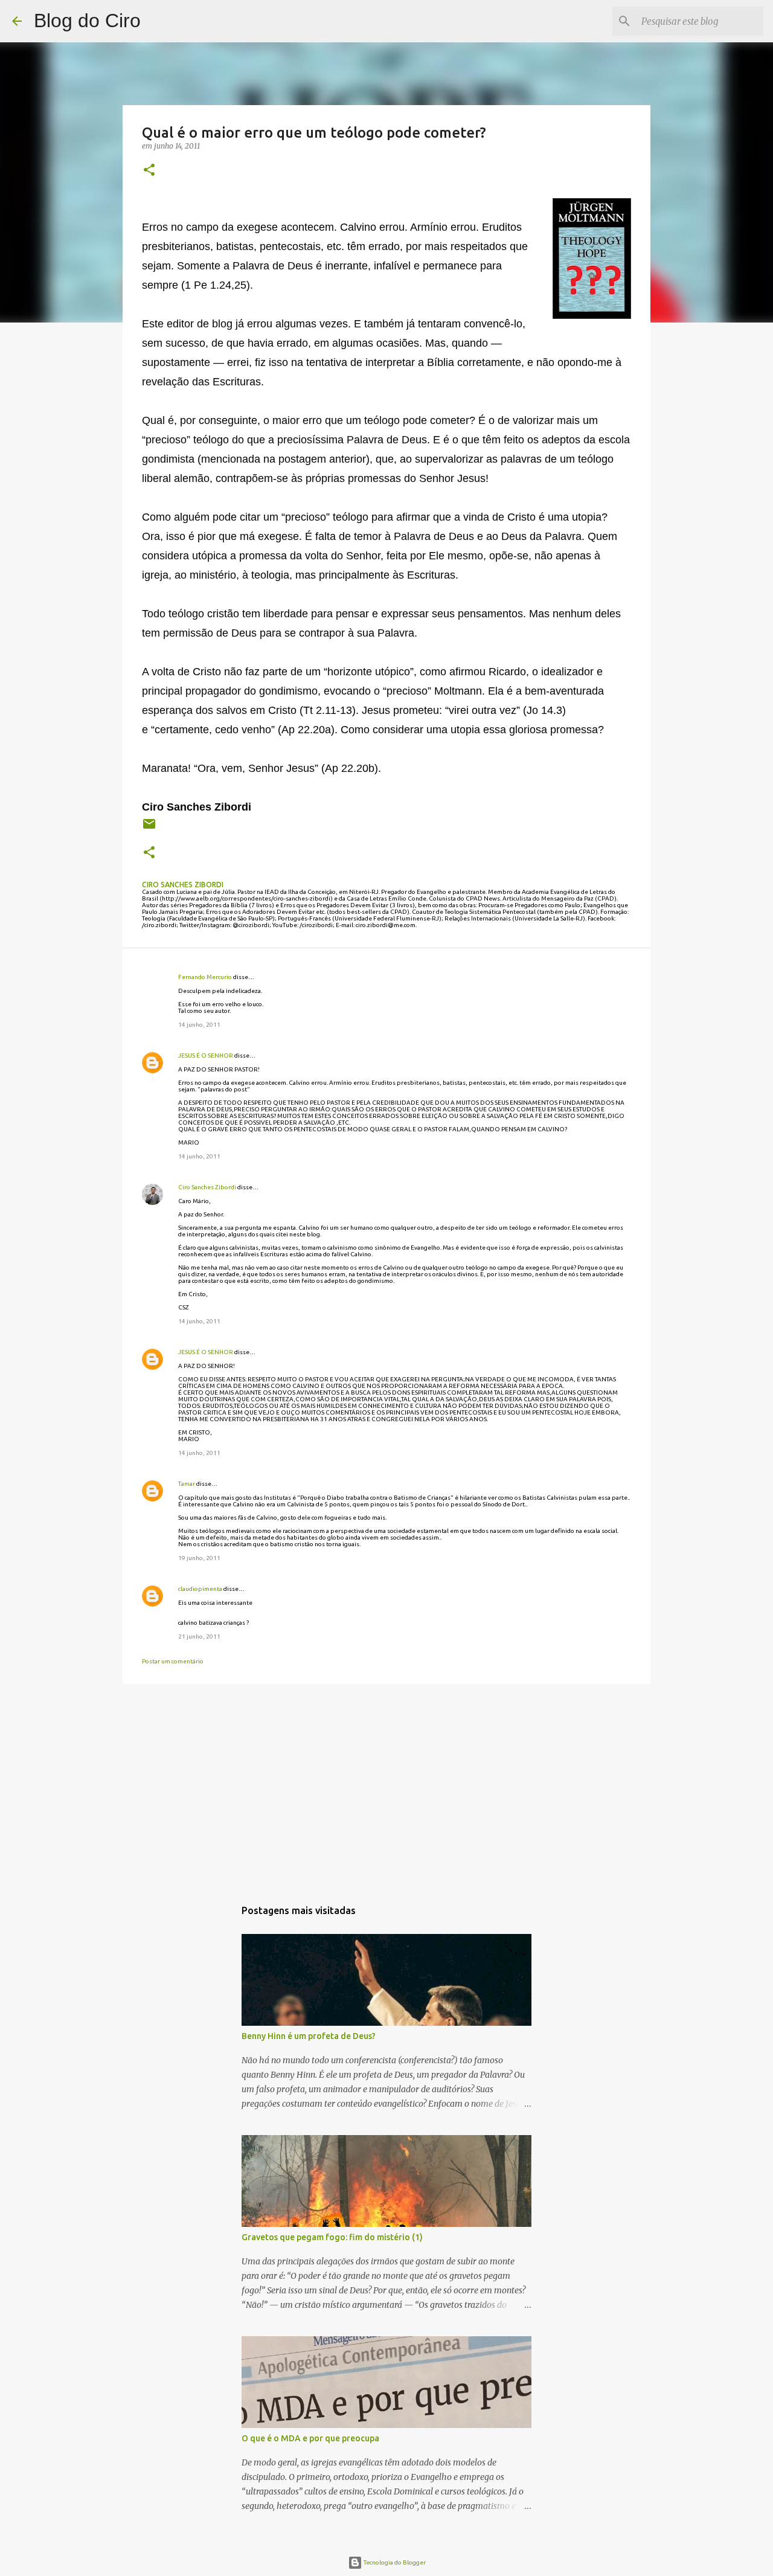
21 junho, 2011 (199, 1636)
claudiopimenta (200, 1589)
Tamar (187, 1484)
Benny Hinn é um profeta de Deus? (309, 2036)
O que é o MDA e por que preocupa (310, 2438)
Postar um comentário (173, 1661)
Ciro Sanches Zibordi (207, 1187)
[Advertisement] (386, 1787)
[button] (149, 171)
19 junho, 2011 (199, 1558)
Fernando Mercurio (205, 977)
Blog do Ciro (87, 21)
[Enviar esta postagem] (149, 828)
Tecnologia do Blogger (394, 2562)
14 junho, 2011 (199, 1025)
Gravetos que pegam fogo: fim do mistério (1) (332, 2237)
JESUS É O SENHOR (206, 1055)
